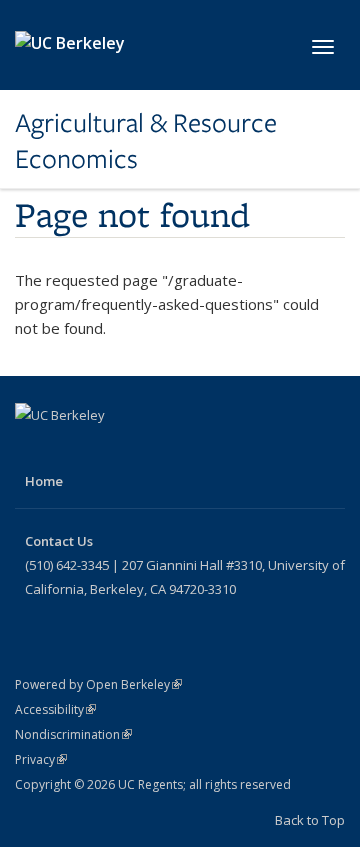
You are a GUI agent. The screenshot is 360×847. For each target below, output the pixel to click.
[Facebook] (33, 449)
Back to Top (310, 820)
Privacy (41, 759)
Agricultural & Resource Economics (146, 141)
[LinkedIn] (111, 449)
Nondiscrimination (73, 734)
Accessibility (55, 709)
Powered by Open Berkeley (98, 684)
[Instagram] (150, 449)
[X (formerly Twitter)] (72, 449)
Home (44, 481)
